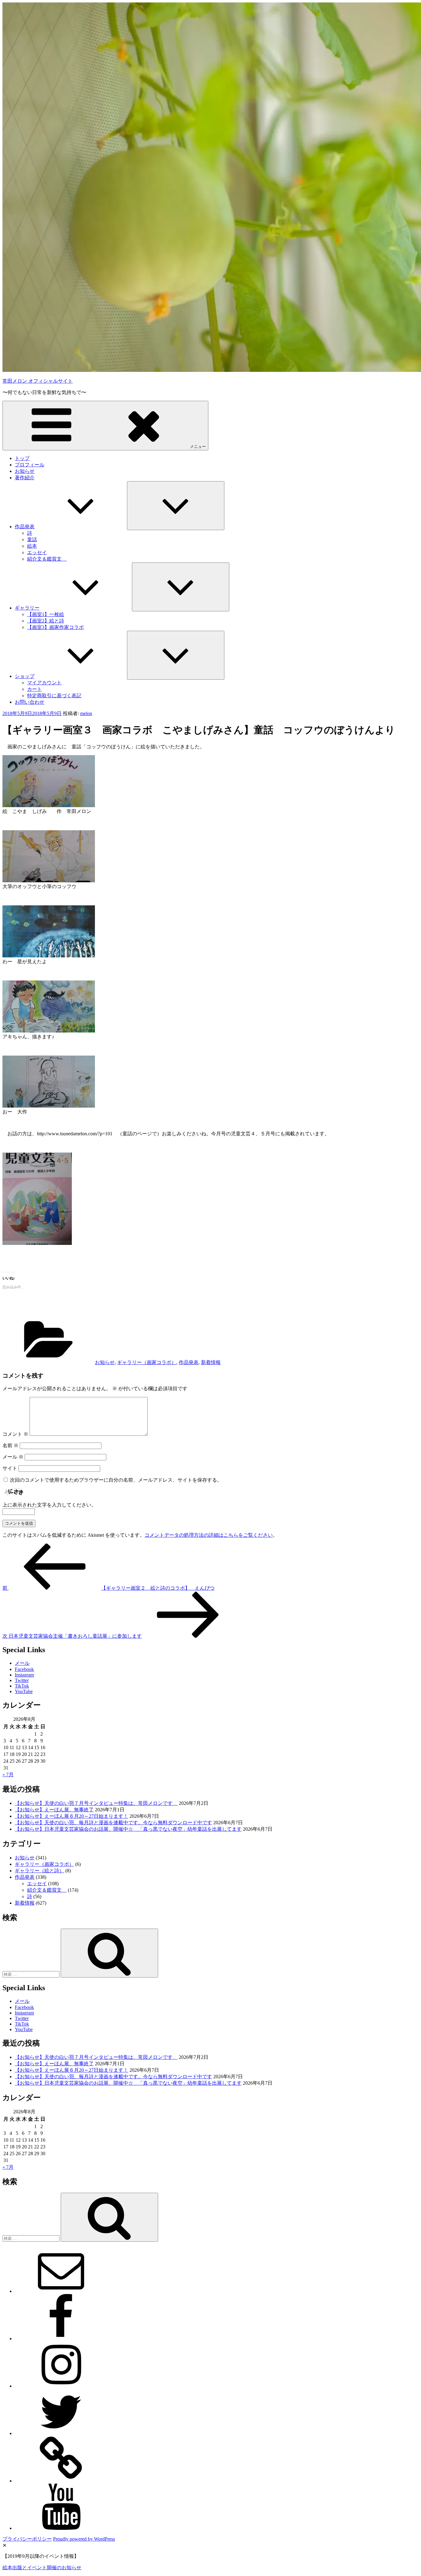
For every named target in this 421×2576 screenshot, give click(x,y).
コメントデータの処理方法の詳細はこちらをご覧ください (209, 1535)
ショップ (25, 676)
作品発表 (25, 527)
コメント (15, 1434)
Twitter (22, 1680)
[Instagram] (61, 2386)
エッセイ (37, 552)
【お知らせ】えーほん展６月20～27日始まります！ (72, 1816)
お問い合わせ (30, 702)
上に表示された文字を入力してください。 (49, 1505)
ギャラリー (27, 608)
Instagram (24, 1675)
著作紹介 (25, 478)
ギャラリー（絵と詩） (39, 1871)
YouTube (24, 1691)
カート (35, 689)
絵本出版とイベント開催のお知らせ (42, 2568)
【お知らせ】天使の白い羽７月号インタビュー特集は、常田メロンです (96, 1803)
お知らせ (25, 471)
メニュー (198, 447)
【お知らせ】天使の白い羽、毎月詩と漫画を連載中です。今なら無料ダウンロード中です (113, 1823)
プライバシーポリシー (27, 2539)
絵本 (32, 546)
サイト (10, 1468)
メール (13, 1457)
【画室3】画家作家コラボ (55, 627)
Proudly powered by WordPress (84, 2539)
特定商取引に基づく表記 (54, 696)
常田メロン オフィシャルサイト (38, 381)
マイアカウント (44, 683)
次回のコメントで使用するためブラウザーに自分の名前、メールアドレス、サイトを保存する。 (116, 1480)
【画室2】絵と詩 (46, 621)
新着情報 (211, 1362)
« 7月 (8, 1775)
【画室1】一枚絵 (46, 614)
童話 (32, 539)
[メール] (61, 2291)
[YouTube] (61, 2528)
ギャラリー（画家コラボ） (147, 1362)
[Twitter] (61, 2433)
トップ (22, 458)
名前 (10, 1445)
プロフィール (30, 465)
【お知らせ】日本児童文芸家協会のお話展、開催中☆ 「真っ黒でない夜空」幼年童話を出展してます (128, 1829)
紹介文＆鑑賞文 (47, 559)
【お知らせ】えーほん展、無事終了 (54, 1810)
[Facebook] (61, 2339)
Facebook (24, 1669)
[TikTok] (61, 2481)
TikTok (22, 1686)
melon (86, 713)
